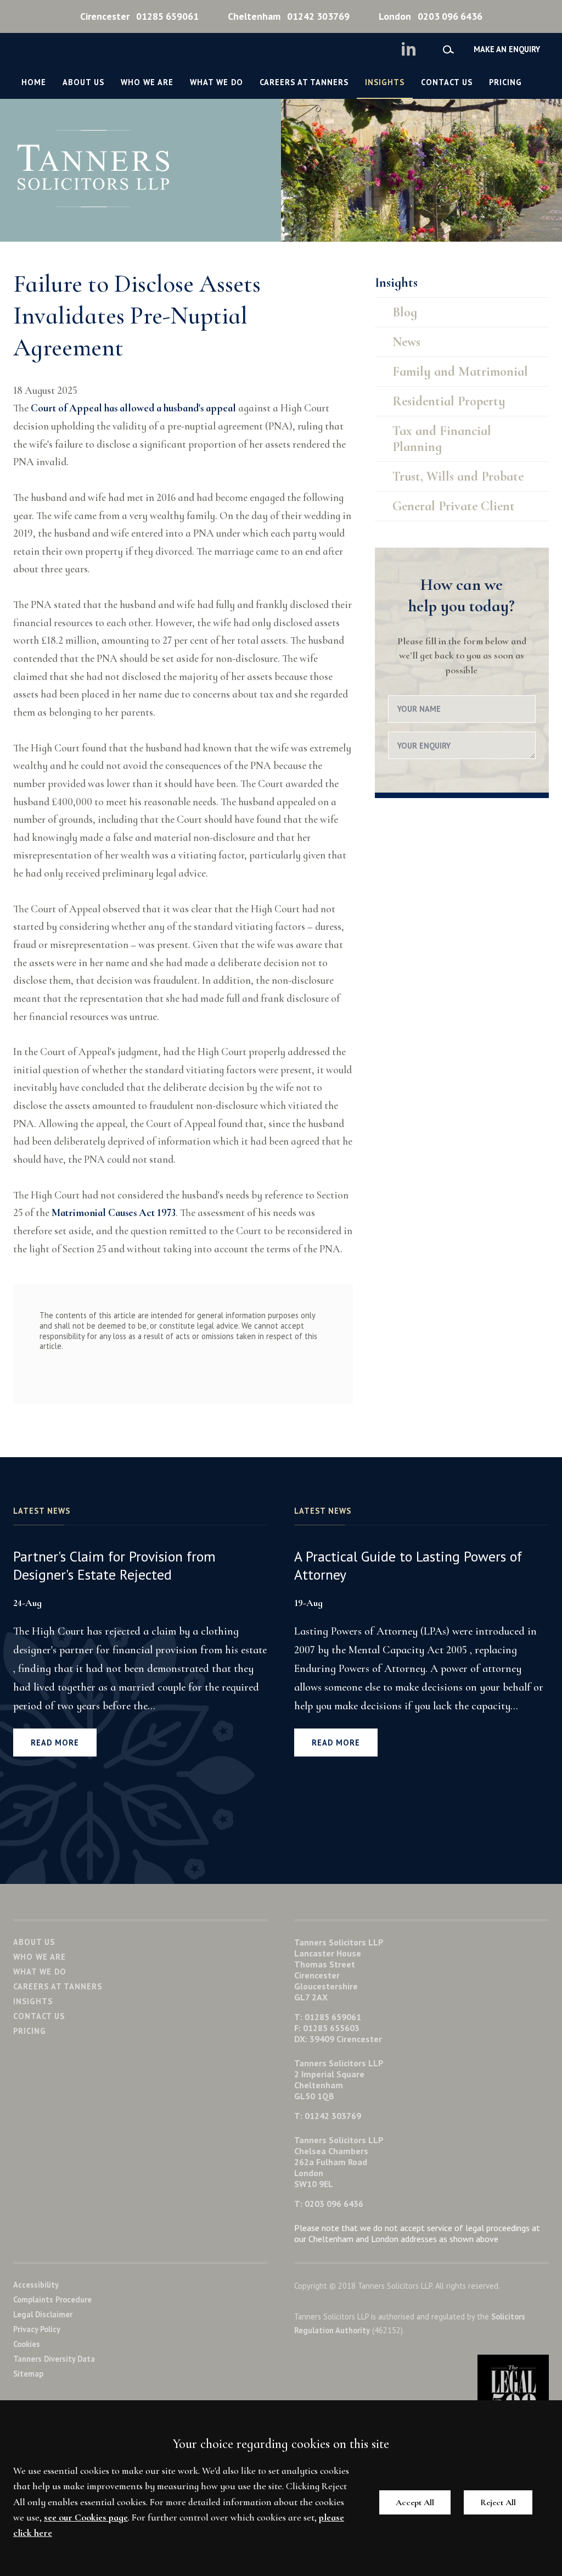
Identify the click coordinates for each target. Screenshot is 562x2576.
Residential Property (449, 401)
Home (34, 82)
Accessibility (36, 2285)
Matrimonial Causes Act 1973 (114, 1213)
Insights (385, 82)
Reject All (498, 2502)
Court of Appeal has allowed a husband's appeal (133, 408)
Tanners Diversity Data (54, 2359)
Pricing (505, 82)
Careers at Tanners (304, 82)
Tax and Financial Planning (442, 439)
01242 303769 (289, 16)
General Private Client (454, 506)
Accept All (415, 2502)
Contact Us (447, 82)
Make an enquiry (507, 49)
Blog (405, 312)
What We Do (217, 82)
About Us (83, 82)
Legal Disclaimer (43, 2314)
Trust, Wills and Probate (458, 476)
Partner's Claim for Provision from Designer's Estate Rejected (114, 1565)
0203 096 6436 (431, 16)
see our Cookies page (86, 2518)
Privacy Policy (37, 2329)
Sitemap (28, 2374)
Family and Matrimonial (460, 372)
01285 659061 (139, 16)
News (406, 342)
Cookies (27, 2344)
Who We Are (147, 82)
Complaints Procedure (52, 2299)
